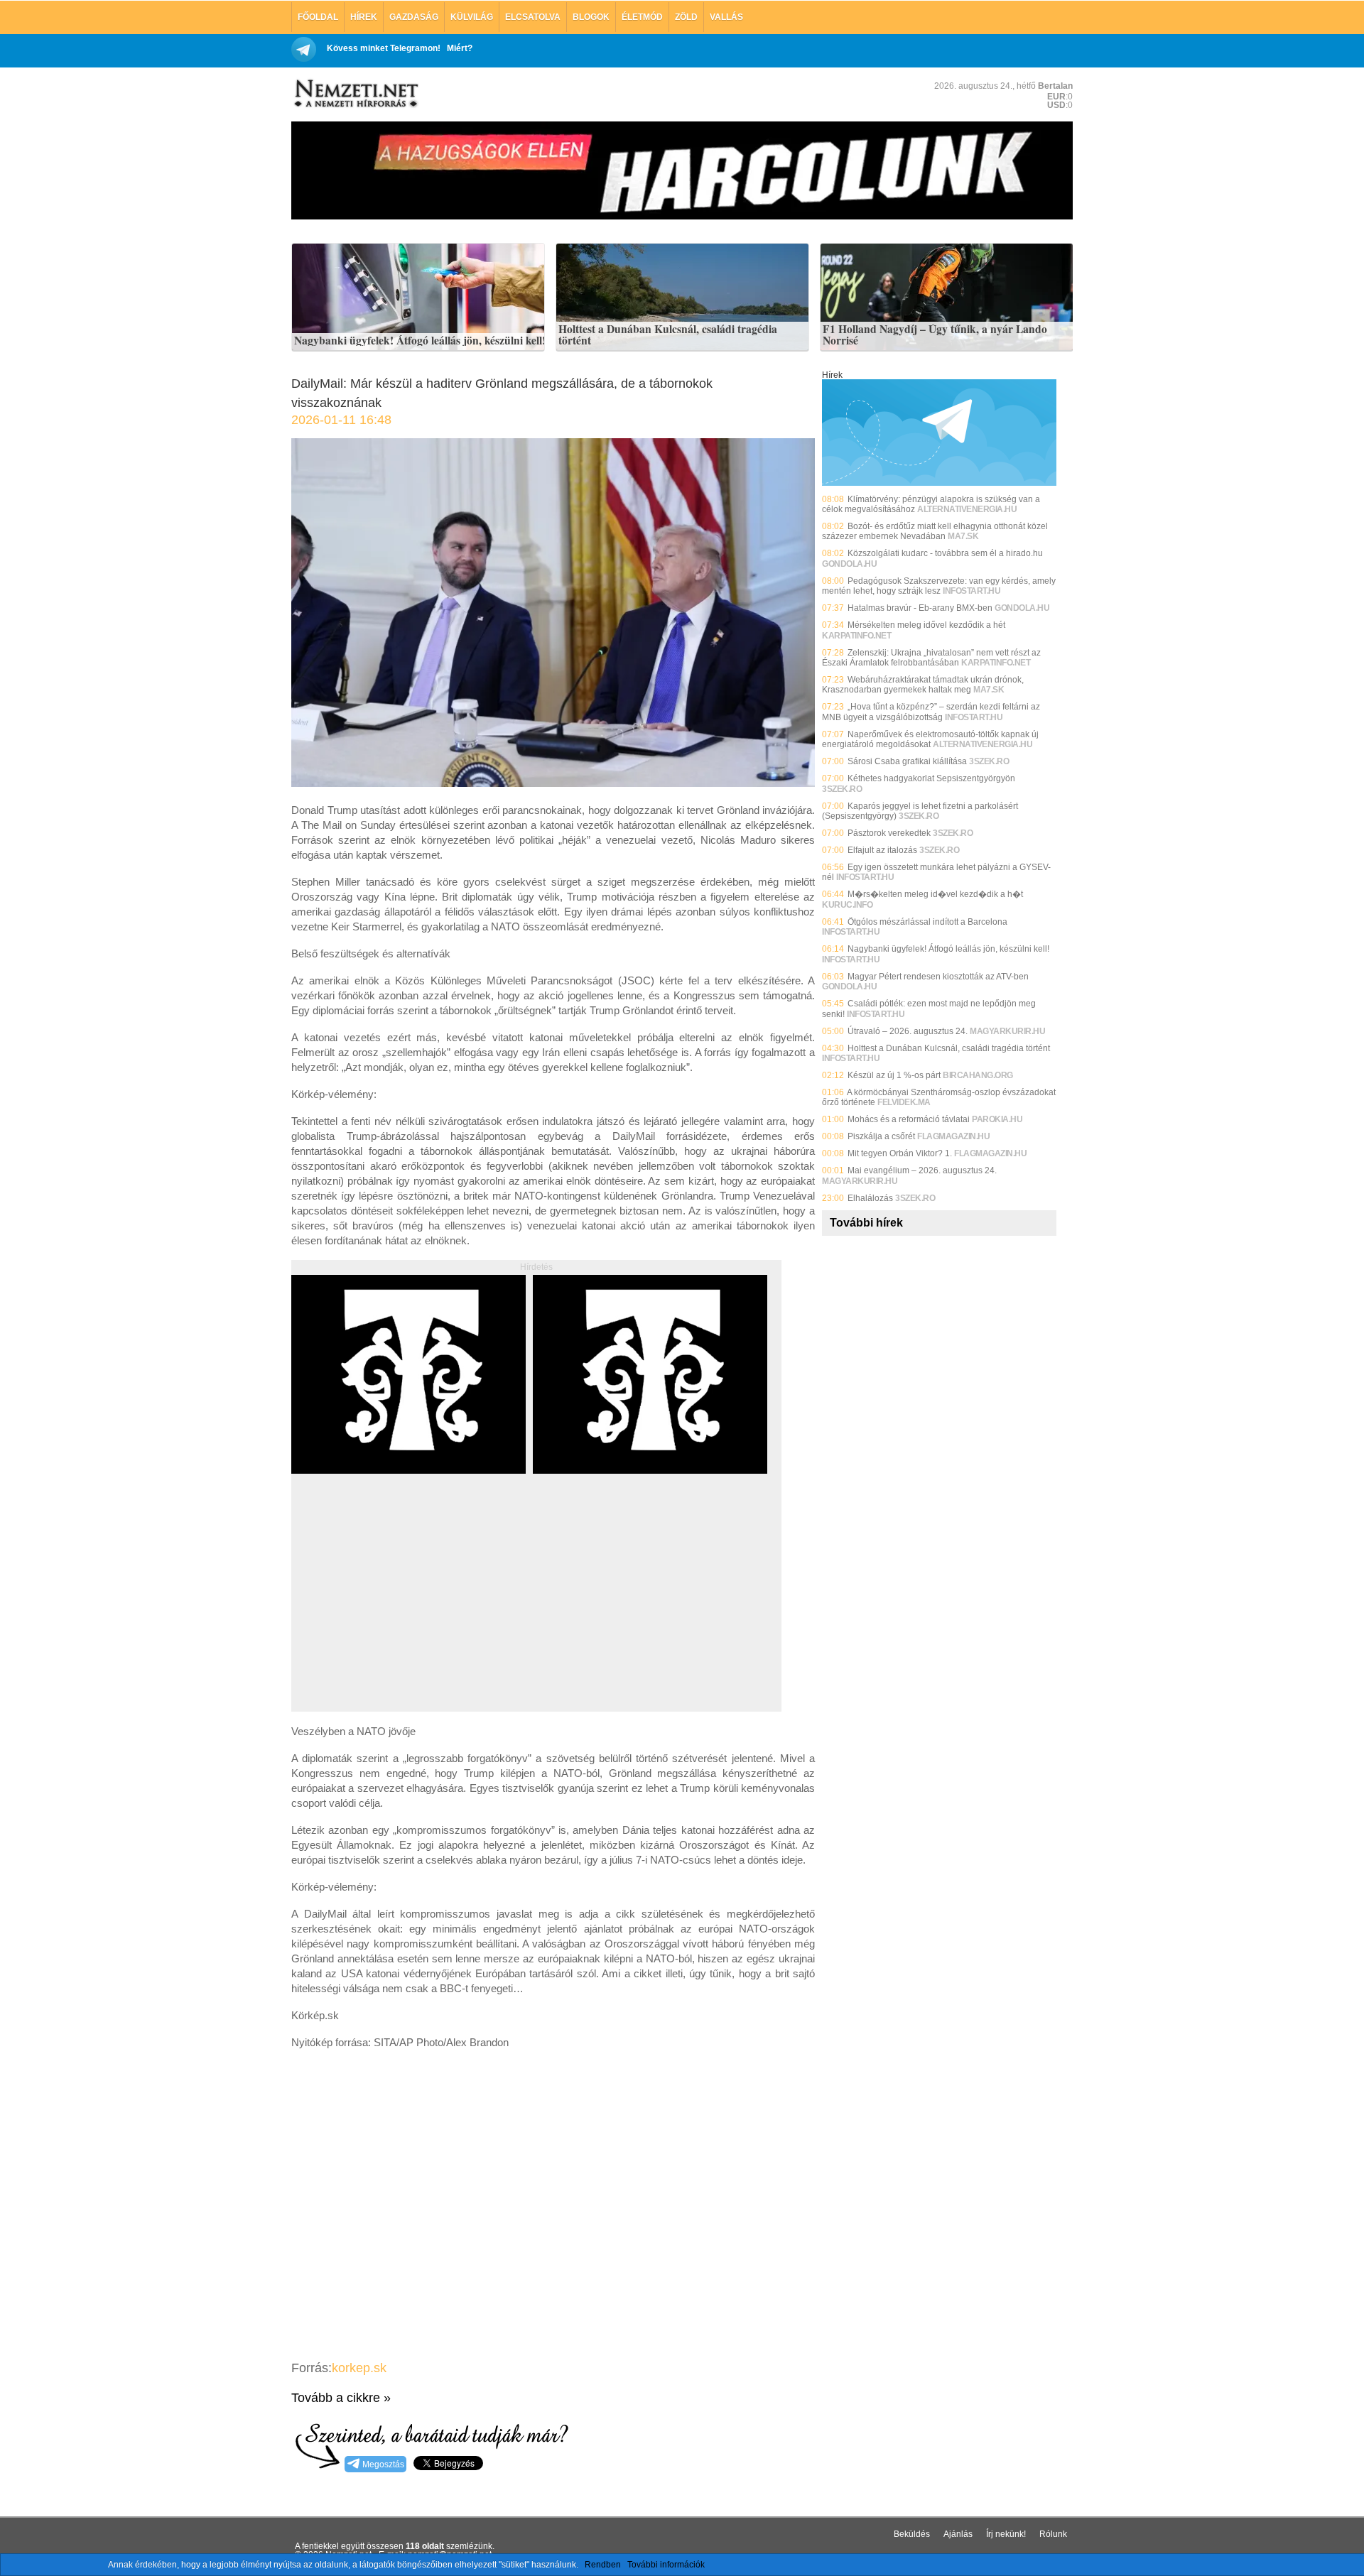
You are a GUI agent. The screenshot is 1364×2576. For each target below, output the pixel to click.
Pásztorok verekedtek (889, 833)
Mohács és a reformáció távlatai (909, 1119)
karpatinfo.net (856, 636)
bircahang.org (978, 1075)
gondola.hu (849, 564)
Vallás (726, 17)
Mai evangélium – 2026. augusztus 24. (922, 1170)
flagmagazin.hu (953, 1136)
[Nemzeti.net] (355, 94)
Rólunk (1053, 2534)
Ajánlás (958, 2534)
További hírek (866, 1223)
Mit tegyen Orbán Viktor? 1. (900, 1153)
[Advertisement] (411, 1609)
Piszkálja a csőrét (881, 1136)
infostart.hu (971, 591)
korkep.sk (359, 2368)
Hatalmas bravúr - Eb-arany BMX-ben (920, 608)
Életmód (642, 17)
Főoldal (318, 17)
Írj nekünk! (1006, 2534)
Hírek (364, 17)
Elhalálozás (870, 1198)
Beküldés (912, 2534)
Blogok (591, 17)
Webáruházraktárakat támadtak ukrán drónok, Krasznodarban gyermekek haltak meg (923, 685)
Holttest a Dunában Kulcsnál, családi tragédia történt (668, 335)
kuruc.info (847, 905)
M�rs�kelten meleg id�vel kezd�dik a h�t (935, 894)
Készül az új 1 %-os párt (894, 1075)
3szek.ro (989, 761)
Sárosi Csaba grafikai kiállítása (907, 761)
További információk (666, 2565)
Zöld (686, 17)
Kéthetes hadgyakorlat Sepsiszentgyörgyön (931, 778)
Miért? (460, 48)
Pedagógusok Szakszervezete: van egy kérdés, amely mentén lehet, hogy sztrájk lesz (939, 586)
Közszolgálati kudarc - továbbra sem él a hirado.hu (945, 553)
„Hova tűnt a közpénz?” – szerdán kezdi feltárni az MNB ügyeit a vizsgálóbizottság (931, 712)
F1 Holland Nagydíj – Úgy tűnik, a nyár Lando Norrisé (935, 335)
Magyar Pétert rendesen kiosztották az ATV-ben (938, 977)
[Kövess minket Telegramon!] (939, 483)
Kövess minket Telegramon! (384, 48)
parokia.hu (997, 1119)
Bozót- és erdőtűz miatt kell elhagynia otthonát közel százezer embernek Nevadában (935, 531)
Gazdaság (414, 17)
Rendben (603, 2565)
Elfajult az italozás (882, 850)
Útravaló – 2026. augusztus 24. (908, 1031)
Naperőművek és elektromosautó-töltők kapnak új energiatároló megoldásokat (930, 739)
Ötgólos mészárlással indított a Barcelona (927, 922)
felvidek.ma (904, 1102)
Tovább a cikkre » (341, 2398)
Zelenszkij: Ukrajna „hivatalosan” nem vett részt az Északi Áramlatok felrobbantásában (931, 658)
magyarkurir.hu (1007, 1031)
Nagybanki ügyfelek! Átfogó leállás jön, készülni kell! (420, 341)
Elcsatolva (533, 17)
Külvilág (472, 17)
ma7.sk (963, 536)
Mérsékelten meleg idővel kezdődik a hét (926, 625)
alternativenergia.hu (967, 509)
